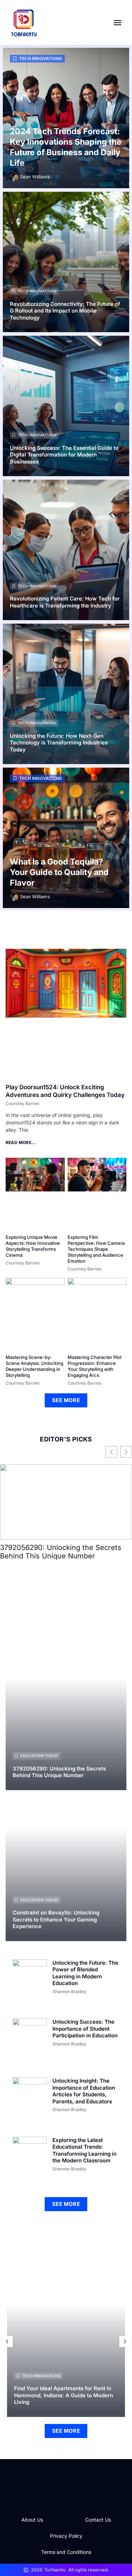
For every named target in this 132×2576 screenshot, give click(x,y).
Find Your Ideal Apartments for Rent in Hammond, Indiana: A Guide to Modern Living (64, 2395)
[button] (118, 22)
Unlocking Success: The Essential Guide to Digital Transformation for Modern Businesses (64, 455)
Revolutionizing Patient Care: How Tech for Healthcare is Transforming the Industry (65, 602)
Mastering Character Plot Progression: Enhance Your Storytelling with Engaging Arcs (95, 1366)
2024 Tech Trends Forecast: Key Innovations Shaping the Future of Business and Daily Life (66, 147)
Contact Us (98, 2520)
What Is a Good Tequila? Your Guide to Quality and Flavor (59, 872)
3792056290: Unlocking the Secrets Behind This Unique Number (61, 1552)
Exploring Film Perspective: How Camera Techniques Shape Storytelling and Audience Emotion (96, 1249)
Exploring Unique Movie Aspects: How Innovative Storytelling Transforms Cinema (33, 1246)
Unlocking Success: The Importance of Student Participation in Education (85, 2029)
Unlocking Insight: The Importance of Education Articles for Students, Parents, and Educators (84, 2091)
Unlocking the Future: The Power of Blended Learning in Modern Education (85, 1973)
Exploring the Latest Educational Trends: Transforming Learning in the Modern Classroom (84, 2150)
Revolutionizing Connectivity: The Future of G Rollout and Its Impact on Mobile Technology (65, 311)
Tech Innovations (40, 58)
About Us (32, 2520)
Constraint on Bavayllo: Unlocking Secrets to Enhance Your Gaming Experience (56, 1919)
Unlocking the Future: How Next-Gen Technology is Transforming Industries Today (59, 743)
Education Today (39, 1756)
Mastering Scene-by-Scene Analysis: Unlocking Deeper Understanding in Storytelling (34, 1366)
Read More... (21, 1142)
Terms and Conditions (66, 2552)
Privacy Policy (66, 2536)
